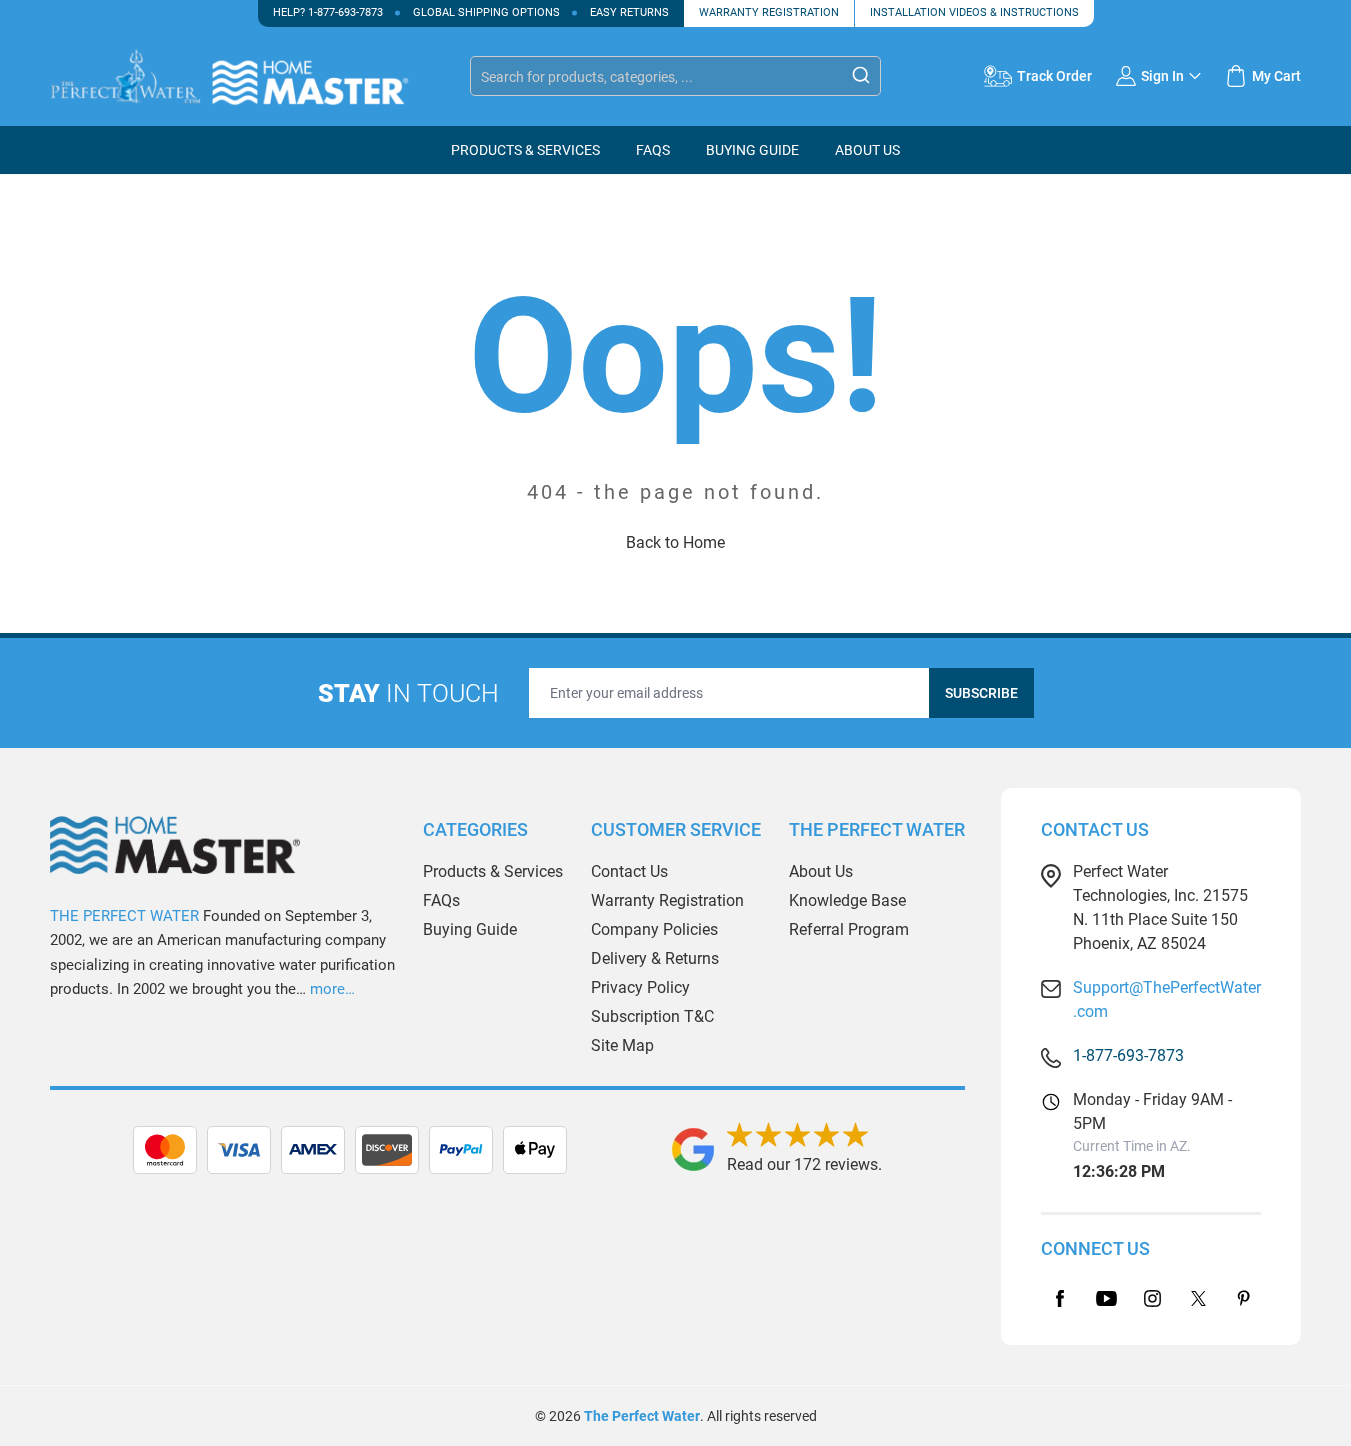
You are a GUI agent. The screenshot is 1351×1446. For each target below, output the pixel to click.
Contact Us (629, 871)
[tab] (507, 1149)
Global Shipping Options (486, 12)
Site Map (622, 1045)
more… (332, 989)
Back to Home (675, 542)
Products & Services (525, 150)
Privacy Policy (640, 987)
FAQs (653, 150)
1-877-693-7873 (345, 12)
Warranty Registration (769, 12)
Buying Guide (470, 929)
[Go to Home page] (250, 77)
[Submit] (861, 75)
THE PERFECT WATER (124, 916)
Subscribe (981, 693)
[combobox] (675, 76)
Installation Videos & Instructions (974, 12)
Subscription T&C (652, 1016)
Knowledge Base (847, 900)
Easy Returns (629, 12)
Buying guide (752, 150)
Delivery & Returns (655, 958)
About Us (867, 150)
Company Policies (654, 929)
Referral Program (849, 929)
